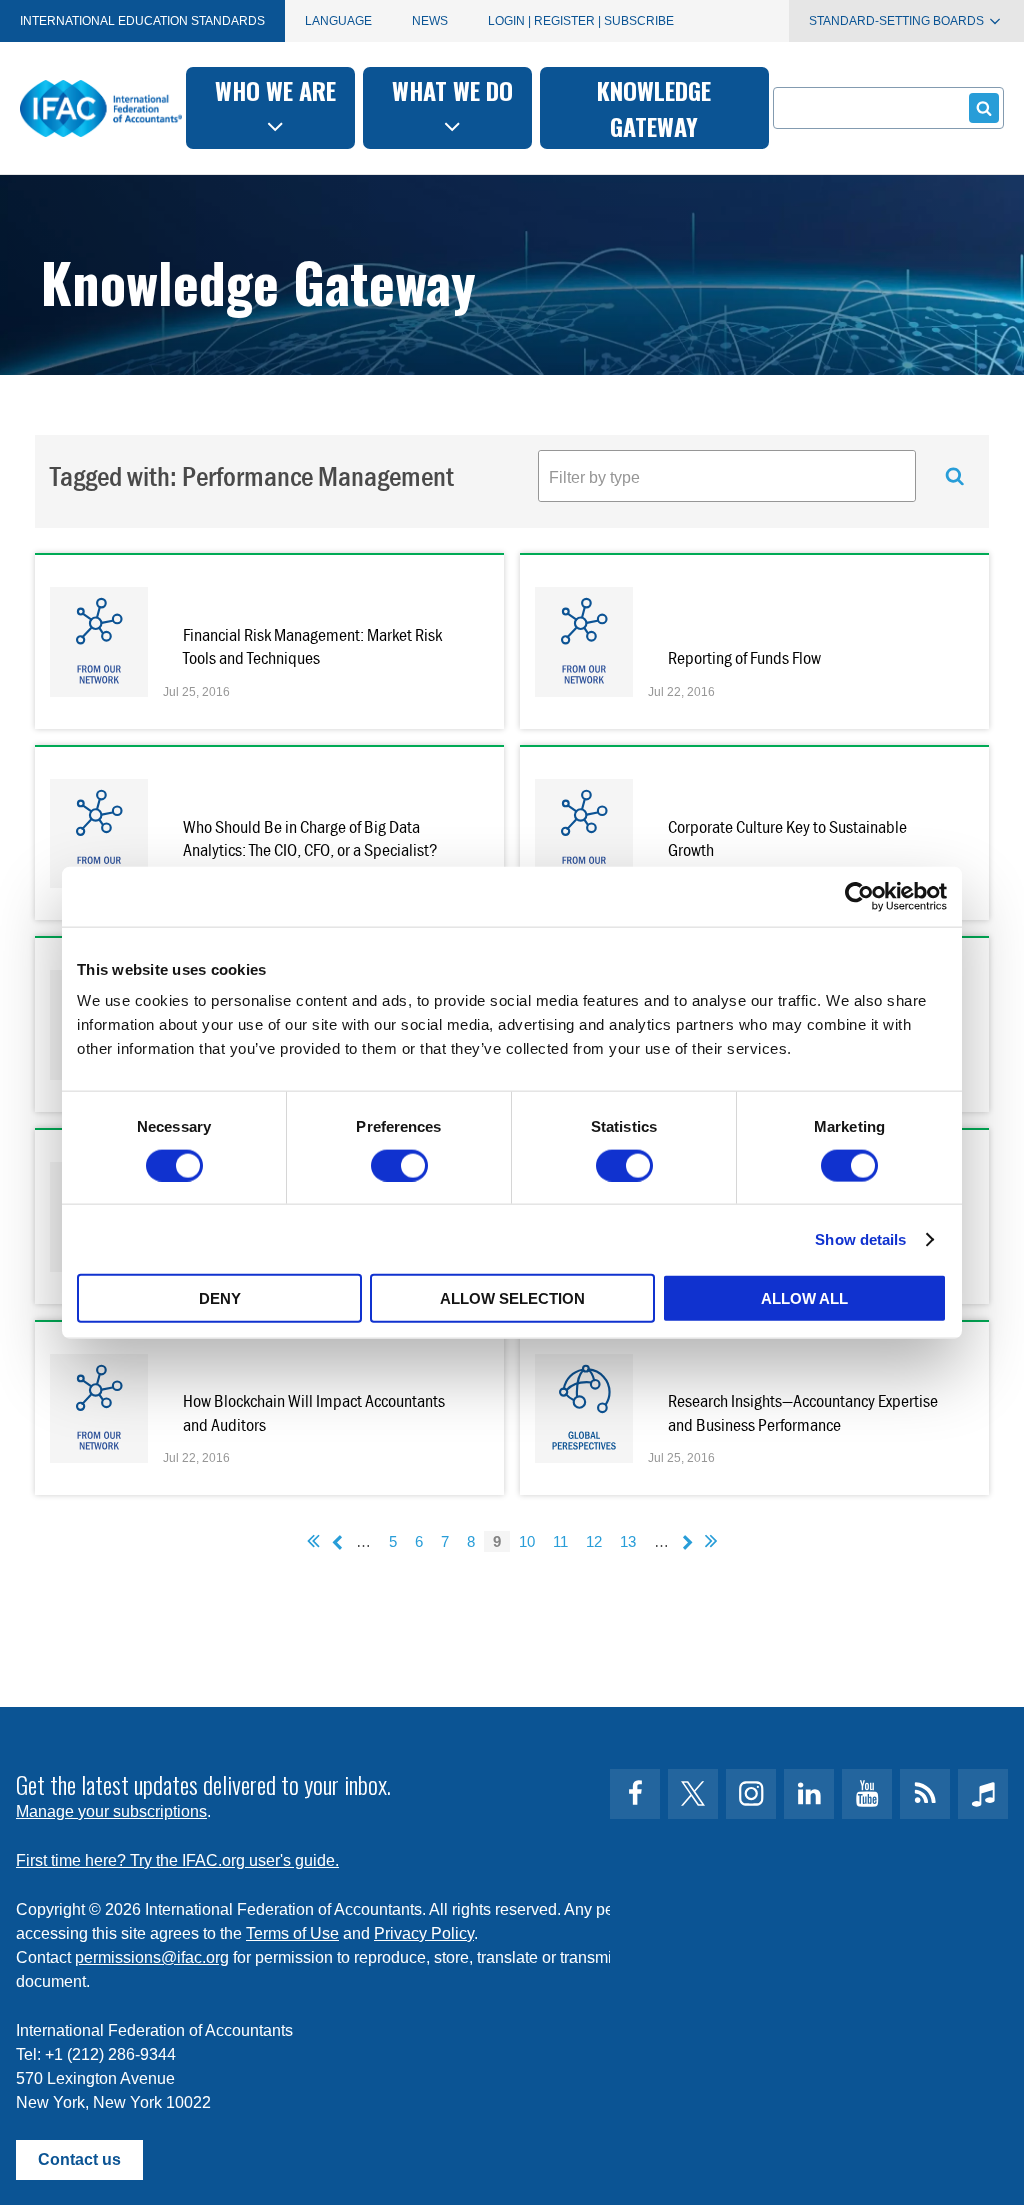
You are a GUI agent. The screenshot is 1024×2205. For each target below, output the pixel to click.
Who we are (275, 90)
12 (594, 1541)
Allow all (804, 1298)
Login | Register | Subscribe (581, 21)
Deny (220, 1298)
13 (628, 1541)
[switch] (399, 1165)
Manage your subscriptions (111, 1811)
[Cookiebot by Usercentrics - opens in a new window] (859, 896)
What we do (452, 90)
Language (338, 21)
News (430, 21)
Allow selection (512, 1298)
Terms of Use (292, 1933)
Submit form (984, 108)
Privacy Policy (424, 1933)
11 (560, 1541)
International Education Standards (142, 21)
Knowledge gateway (654, 108)
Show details (860, 1238)
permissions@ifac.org (152, 1957)
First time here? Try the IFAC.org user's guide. (177, 1860)
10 (527, 1541)
